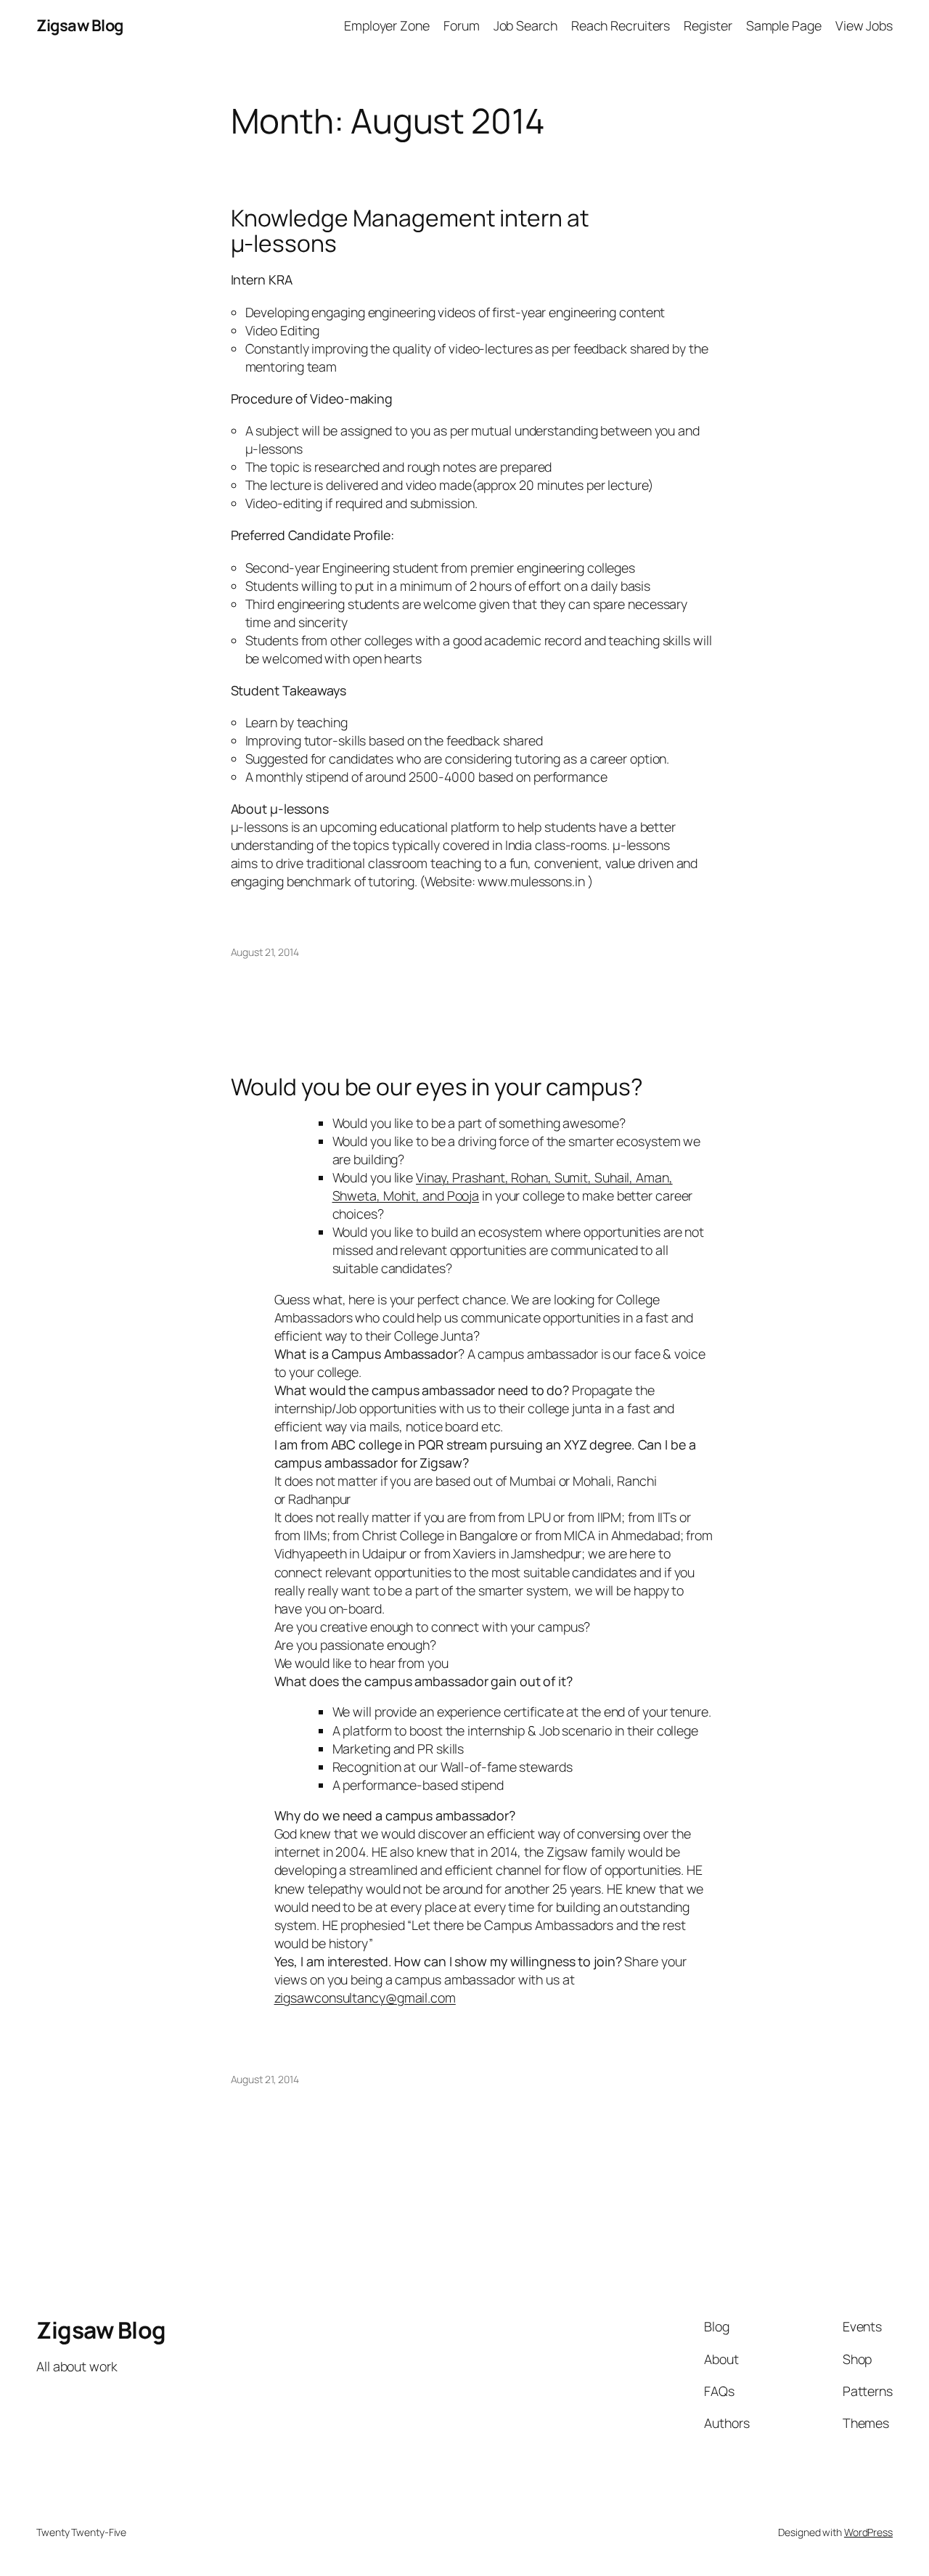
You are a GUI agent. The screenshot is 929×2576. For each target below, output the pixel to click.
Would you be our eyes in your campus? (437, 1087)
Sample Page (784, 25)
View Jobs (864, 25)
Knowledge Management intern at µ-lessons (410, 231)
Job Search (525, 25)
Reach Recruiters (621, 25)
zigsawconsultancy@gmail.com (365, 1998)
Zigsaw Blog (80, 25)
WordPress (868, 2532)
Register (708, 25)
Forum (462, 25)
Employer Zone (387, 25)
